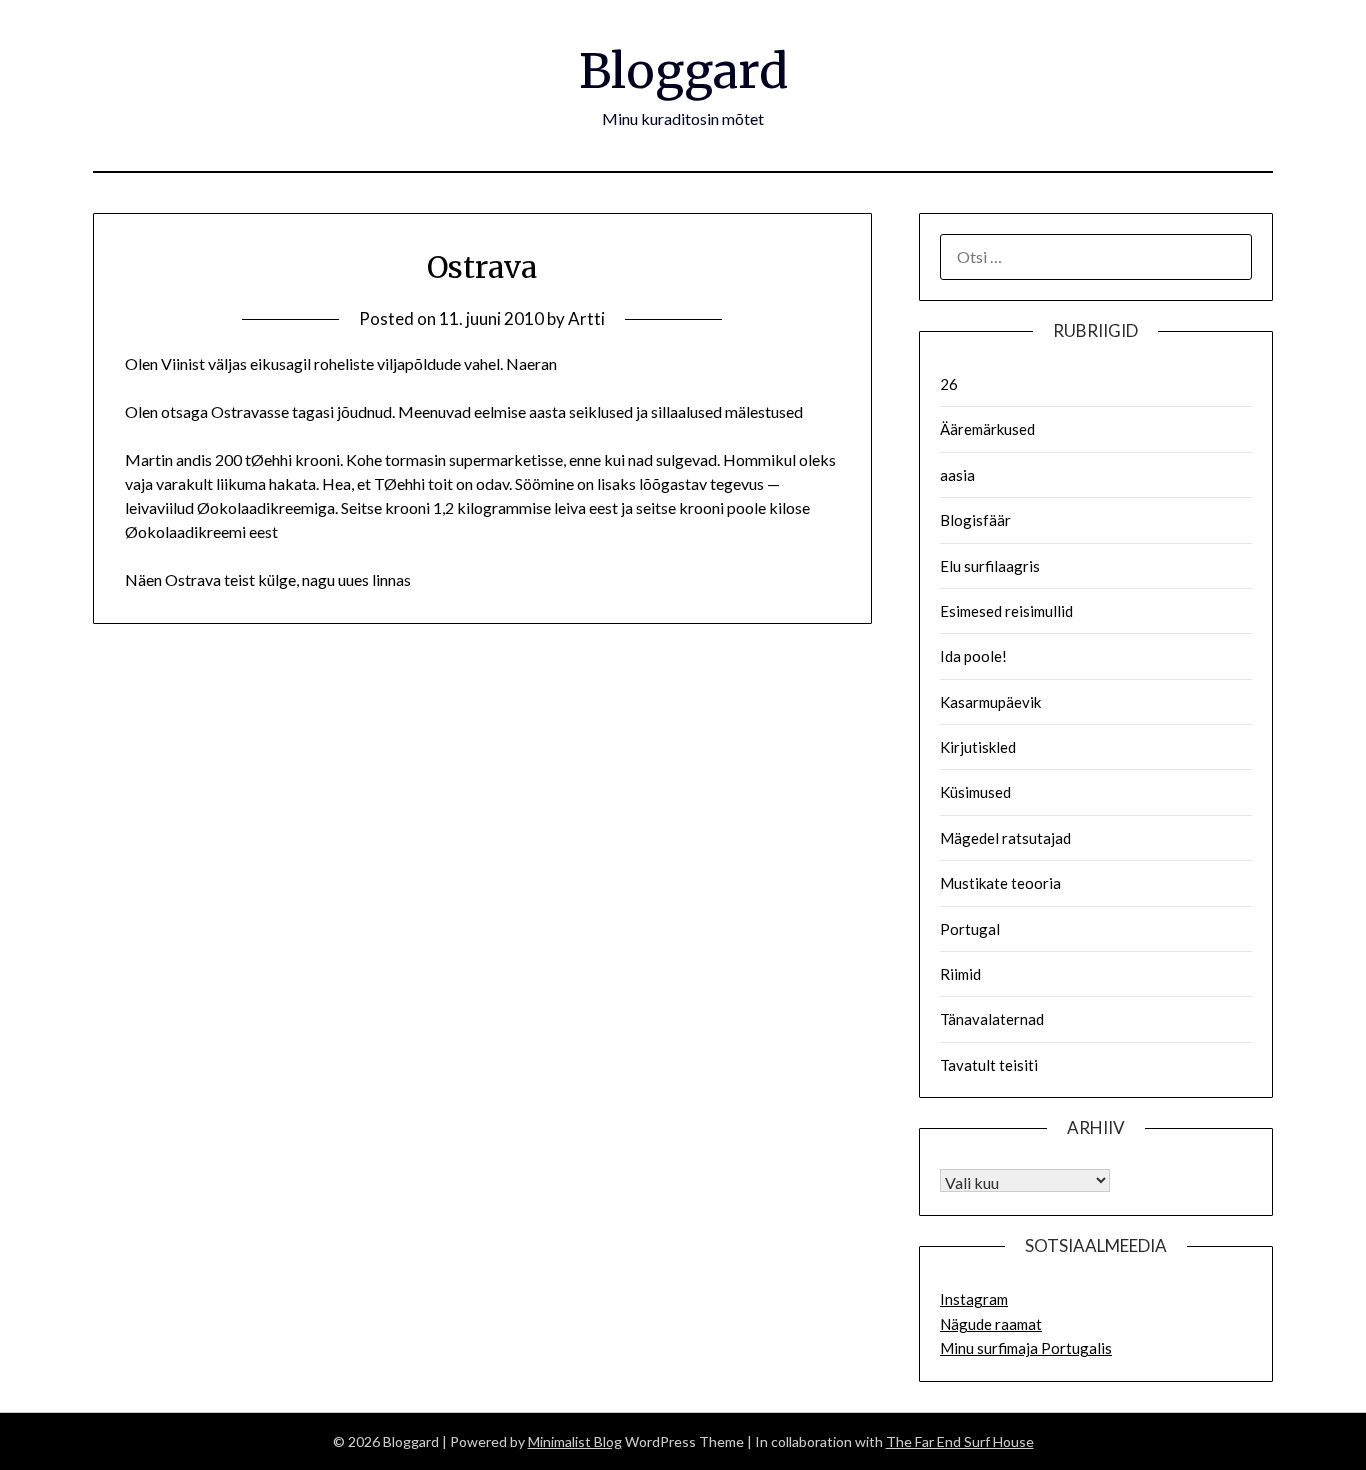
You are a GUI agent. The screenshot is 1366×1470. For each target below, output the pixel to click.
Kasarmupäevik (990, 702)
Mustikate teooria (1000, 883)
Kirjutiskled (978, 747)
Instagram (974, 1299)
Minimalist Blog (575, 1441)
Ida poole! (973, 656)
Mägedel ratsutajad (1005, 838)
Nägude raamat (991, 1324)
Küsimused (975, 792)
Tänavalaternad (992, 1019)
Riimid (960, 974)
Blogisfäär (975, 520)
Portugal (970, 929)
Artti (586, 318)
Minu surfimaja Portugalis (1026, 1348)
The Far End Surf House (960, 1441)
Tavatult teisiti (989, 1065)
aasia (957, 475)
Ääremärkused (987, 429)
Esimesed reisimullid (1006, 611)
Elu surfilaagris (990, 566)
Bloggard (683, 71)
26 (949, 384)
